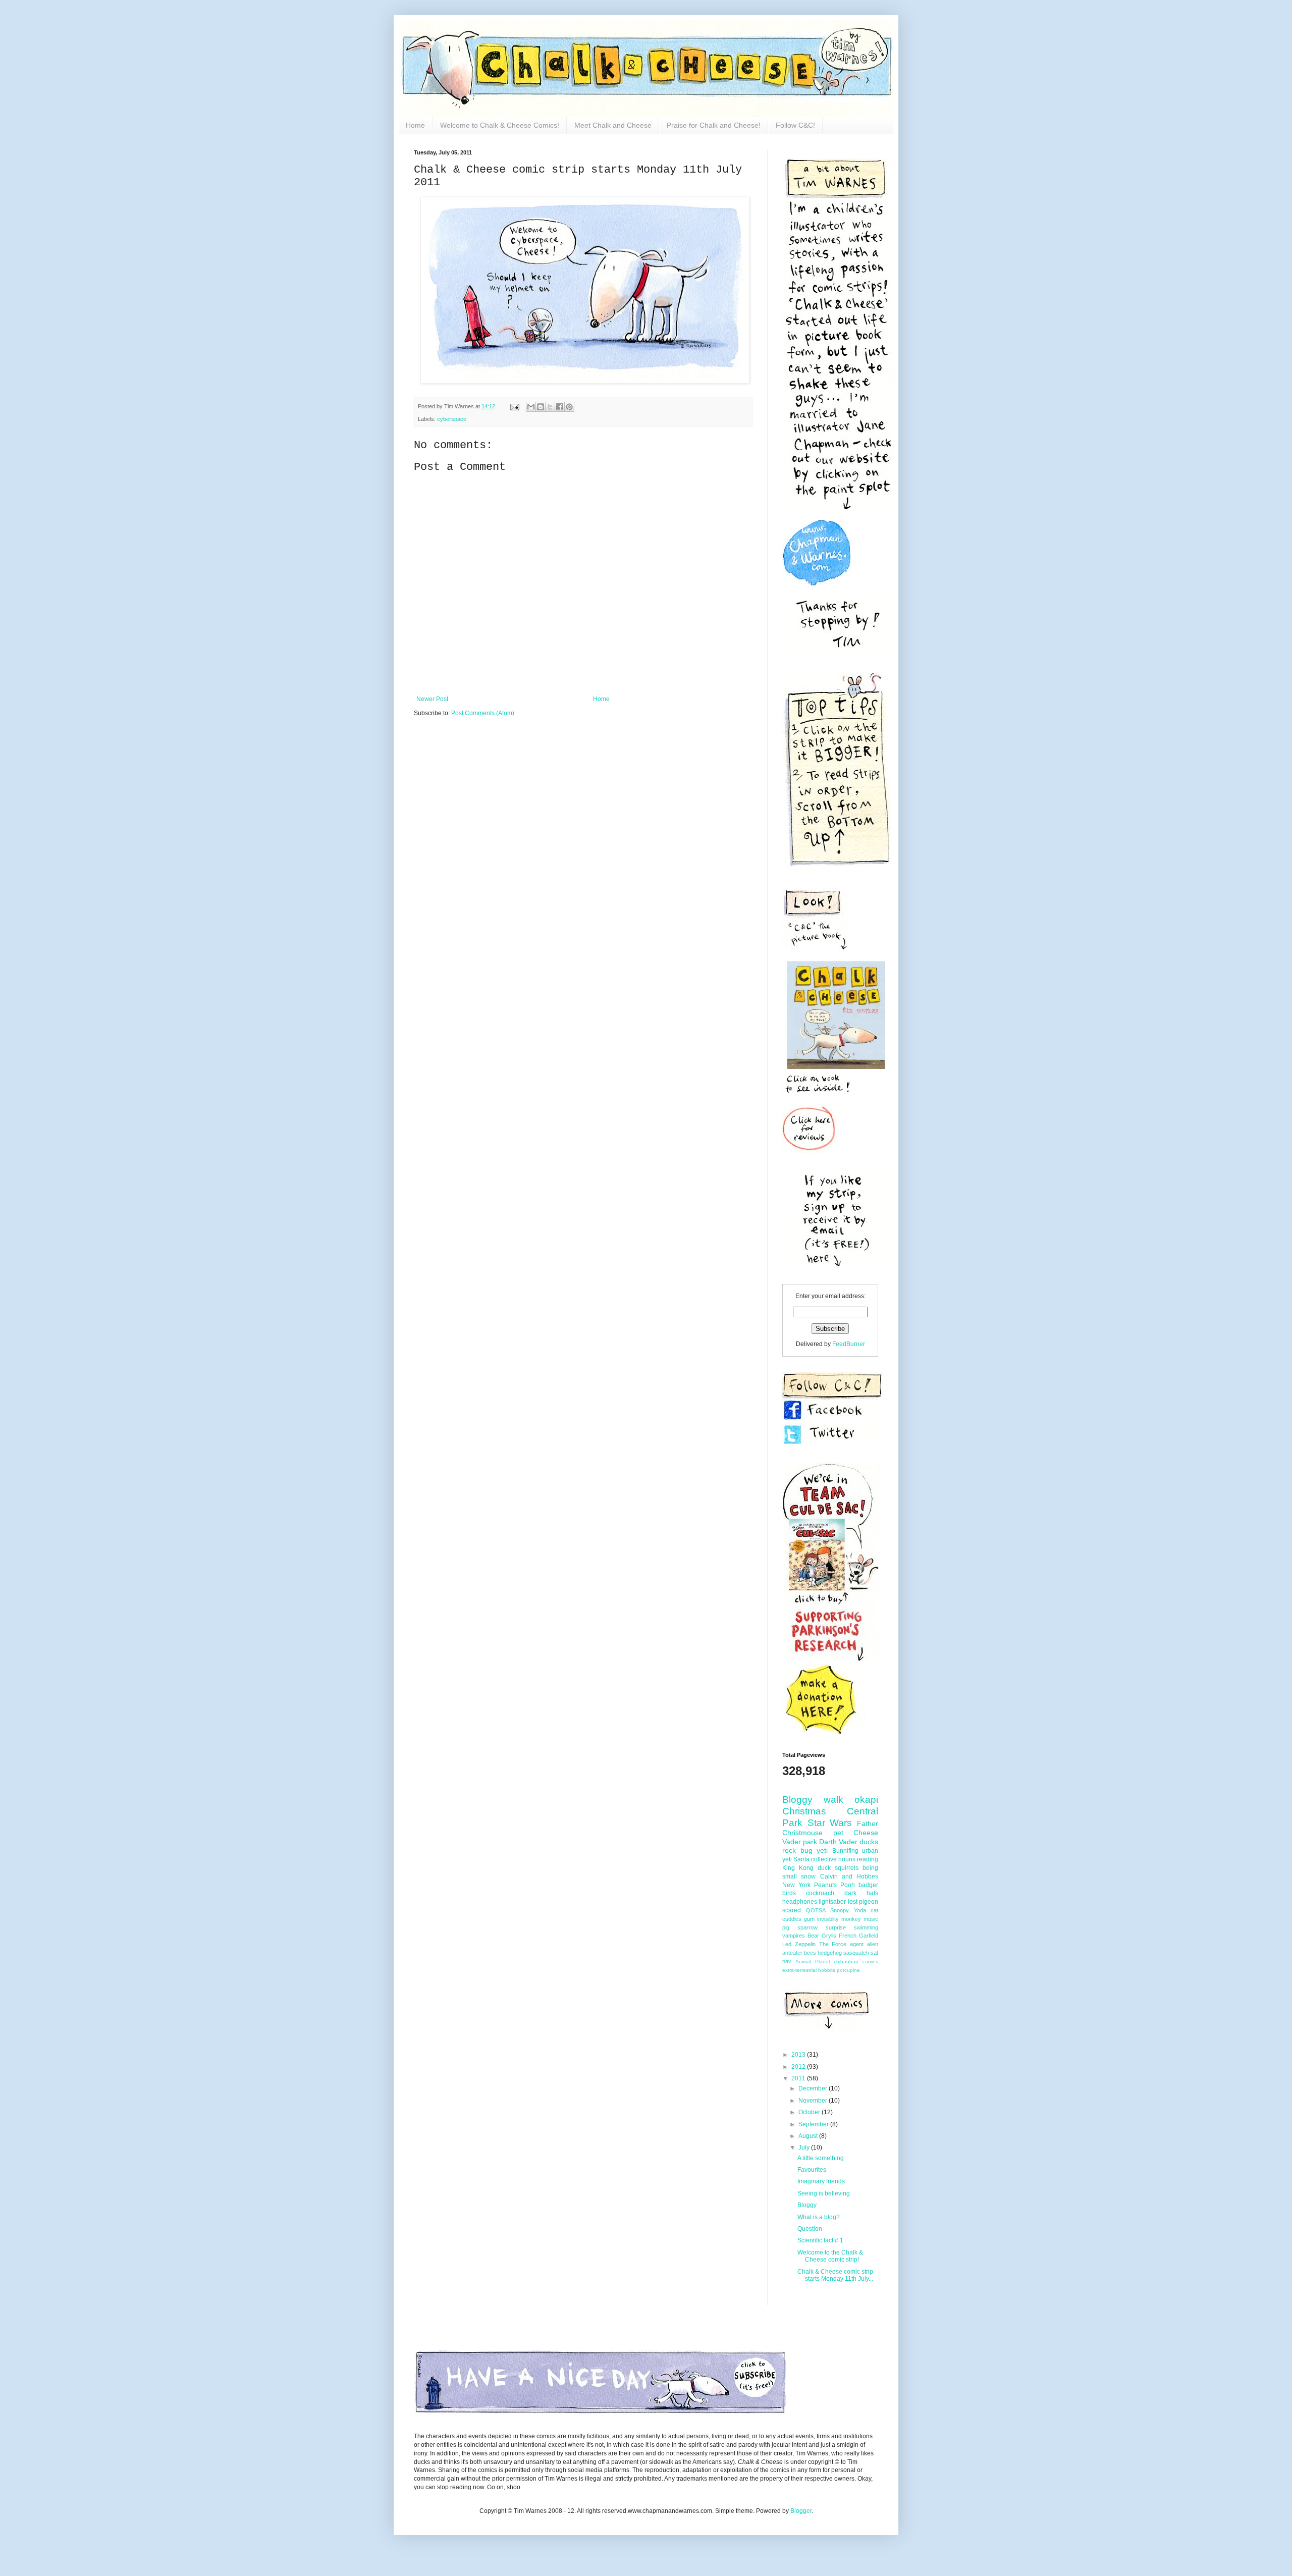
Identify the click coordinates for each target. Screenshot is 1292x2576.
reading (868, 1859)
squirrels (847, 1868)
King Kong (798, 1868)
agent (857, 1944)
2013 (799, 2055)
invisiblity (828, 1919)
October (810, 2112)
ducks (869, 1842)
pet (838, 1833)
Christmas (804, 1811)
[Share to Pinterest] (569, 407)
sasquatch (856, 1953)
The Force (833, 1944)
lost (853, 1902)
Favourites (812, 2170)
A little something (821, 2158)
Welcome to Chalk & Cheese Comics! (500, 125)
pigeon (869, 1902)
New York (796, 1885)
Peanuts (825, 1885)
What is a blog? (819, 2217)
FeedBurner (849, 1344)
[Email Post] (514, 406)
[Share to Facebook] (560, 407)
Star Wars (830, 1823)
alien (873, 1944)
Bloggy (797, 1800)
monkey (851, 1919)
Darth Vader (838, 1842)
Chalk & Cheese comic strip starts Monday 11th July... (835, 2275)
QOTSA (816, 1910)
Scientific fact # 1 (820, 2240)
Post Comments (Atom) (483, 713)
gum (809, 1919)
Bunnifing (845, 1851)
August (809, 2136)
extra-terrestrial (799, 1970)
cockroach (820, 1893)
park (810, 1842)
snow (808, 1876)
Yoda (860, 1910)
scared (792, 1910)
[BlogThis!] (541, 407)
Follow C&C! (795, 125)
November (814, 2101)
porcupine (848, 1970)
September (814, 2124)
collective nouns (833, 1859)
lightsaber (832, 1902)
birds (789, 1893)
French (848, 1936)
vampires (794, 1936)
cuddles (792, 1919)
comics (870, 1962)
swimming (866, 1927)
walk (833, 1800)
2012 (799, 2067)
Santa (801, 1859)
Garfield (869, 1936)
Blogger (801, 2511)
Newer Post (432, 699)
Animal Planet (813, 1962)
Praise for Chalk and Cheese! (714, 125)
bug (806, 1850)
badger (868, 1885)
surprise (836, 1927)
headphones (800, 1902)
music (871, 1919)
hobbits (827, 1970)
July (805, 2148)
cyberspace (452, 419)
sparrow (807, 1927)
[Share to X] (550, 407)
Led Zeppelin (799, 1944)
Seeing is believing (824, 2193)
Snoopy (840, 1910)
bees (810, 1953)
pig (786, 1927)
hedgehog (830, 1953)
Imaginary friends (821, 2181)
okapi (866, 1800)
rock (789, 1850)
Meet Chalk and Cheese (613, 125)
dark (850, 1893)
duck (824, 1868)
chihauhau (846, 1962)
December (814, 2088)
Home (415, 125)
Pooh (848, 1885)
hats (872, 1893)
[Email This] (531, 407)
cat (874, 1910)
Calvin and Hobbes (849, 1876)
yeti (822, 1850)
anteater (792, 1953)
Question (810, 2229)
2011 (799, 2078)
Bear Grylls (822, 1936)
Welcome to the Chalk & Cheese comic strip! (830, 2256)
